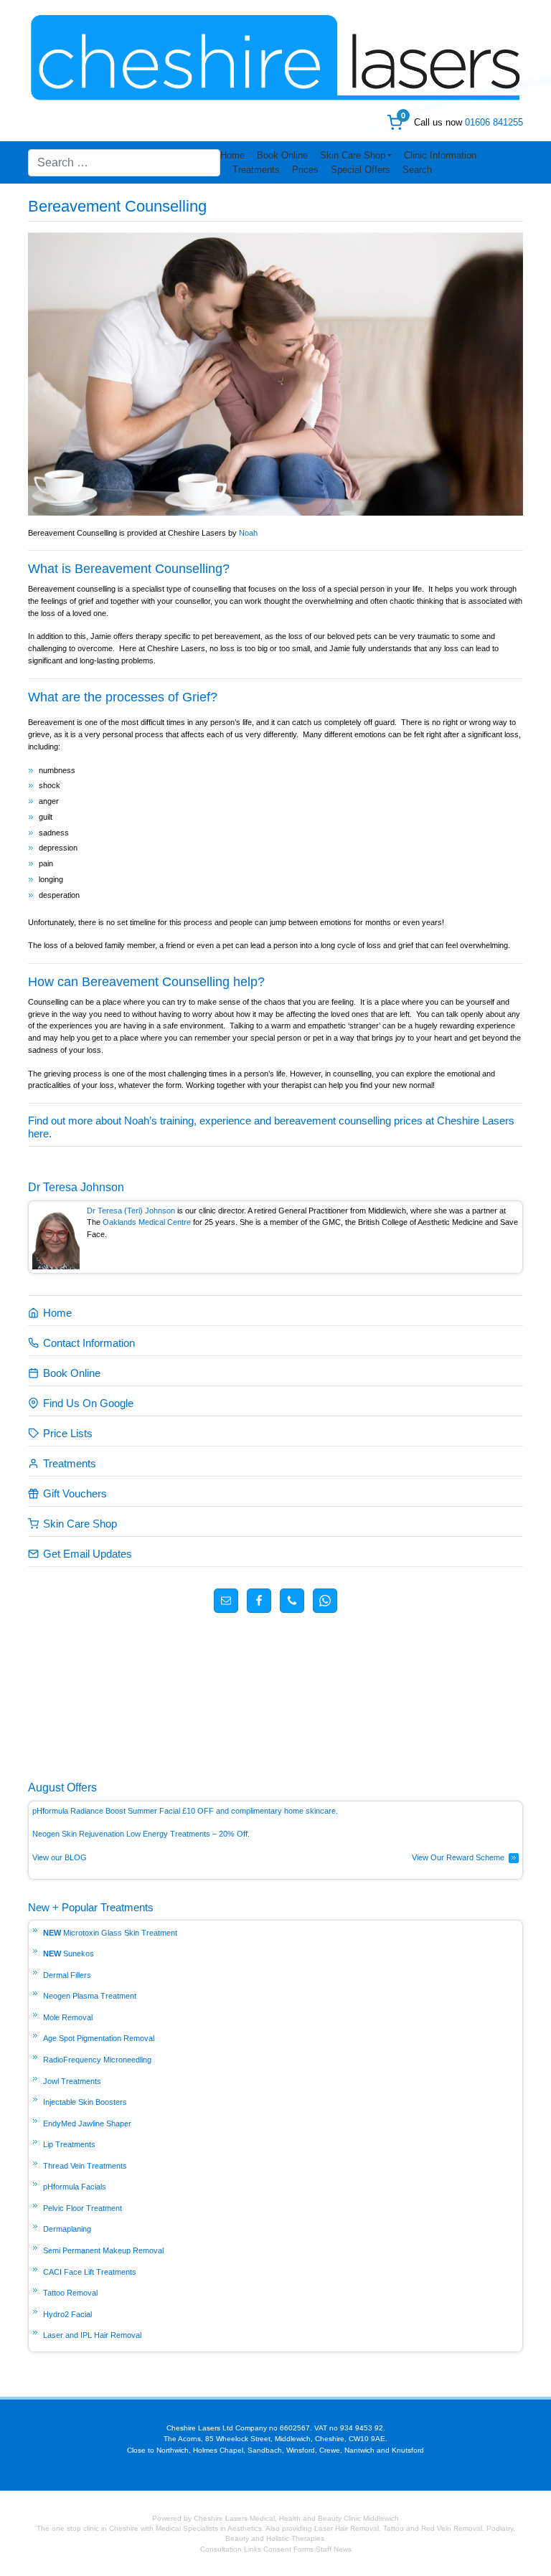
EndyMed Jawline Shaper (87, 2123)
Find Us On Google (88, 1403)
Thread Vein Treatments (85, 2166)
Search (417, 170)
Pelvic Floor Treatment (83, 2208)
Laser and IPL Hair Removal (92, 2335)
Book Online (282, 155)
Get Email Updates (88, 1554)
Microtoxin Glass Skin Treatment (120, 1933)
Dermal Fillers (67, 1975)
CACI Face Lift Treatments (90, 2272)
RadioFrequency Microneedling (97, 2060)
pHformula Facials (75, 2187)
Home (232, 155)
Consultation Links (232, 2549)
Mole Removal (68, 2017)
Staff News (334, 2549)
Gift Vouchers (75, 1493)
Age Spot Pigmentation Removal (99, 2038)
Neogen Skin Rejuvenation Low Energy (101, 1834)
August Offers (62, 1787)
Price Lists (68, 1433)
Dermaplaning (67, 2229)
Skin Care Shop (353, 155)
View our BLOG (60, 1857)
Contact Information (89, 1343)
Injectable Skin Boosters (85, 2102)
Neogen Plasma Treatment (90, 1996)
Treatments (256, 170)
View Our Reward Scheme (458, 1857)
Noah (248, 533)
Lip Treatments (69, 2144)
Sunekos (79, 1954)
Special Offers (361, 170)
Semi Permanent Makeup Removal (103, 2250)
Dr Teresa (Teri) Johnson (131, 1211)
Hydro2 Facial (67, 2314)
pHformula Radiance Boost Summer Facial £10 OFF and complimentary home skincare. (185, 1811)
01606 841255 (494, 122)
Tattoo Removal (70, 2293)
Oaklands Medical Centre (147, 1222)
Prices (305, 170)
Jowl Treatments (72, 2081)
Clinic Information (440, 155)
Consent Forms (288, 2549)
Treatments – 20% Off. (211, 1834)
